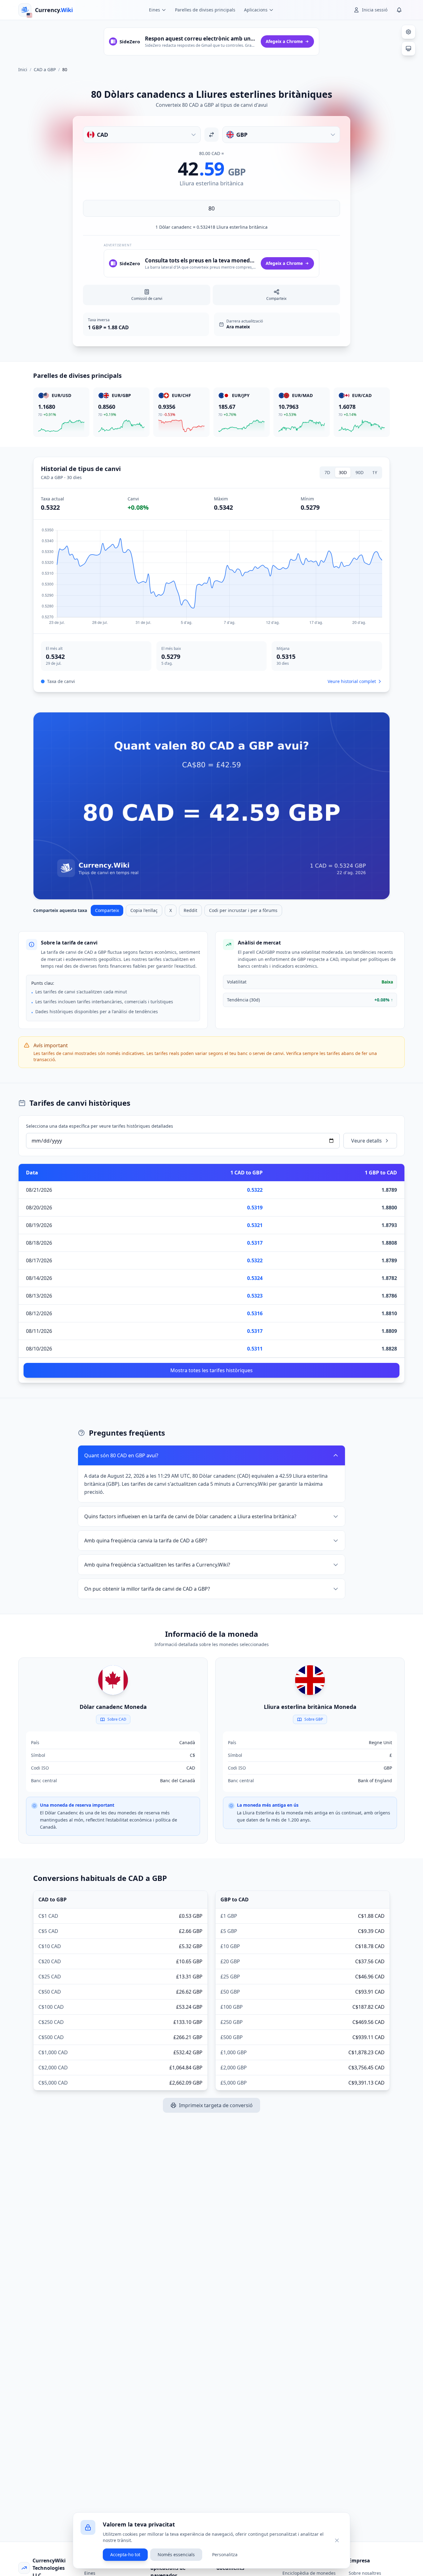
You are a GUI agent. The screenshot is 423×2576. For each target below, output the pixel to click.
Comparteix (107, 910)
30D (343, 472)
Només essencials (176, 2554)
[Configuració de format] (408, 32)
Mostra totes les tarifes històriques (211, 1370)
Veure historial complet (352, 681)
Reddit (190, 910)
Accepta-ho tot (125, 2554)
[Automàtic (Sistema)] (408, 49)
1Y (375, 472)
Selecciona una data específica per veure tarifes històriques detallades (100, 1126)
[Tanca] (337, 2540)
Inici (23, 69)
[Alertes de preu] (399, 10)
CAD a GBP (45, 69)
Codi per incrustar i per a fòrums (243, 910)
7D (327, 472)
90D (360, 472)
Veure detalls (366, 1141)
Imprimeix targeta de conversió (216, 2105)
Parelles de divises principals (205, 10)
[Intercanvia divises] (211, 135)
